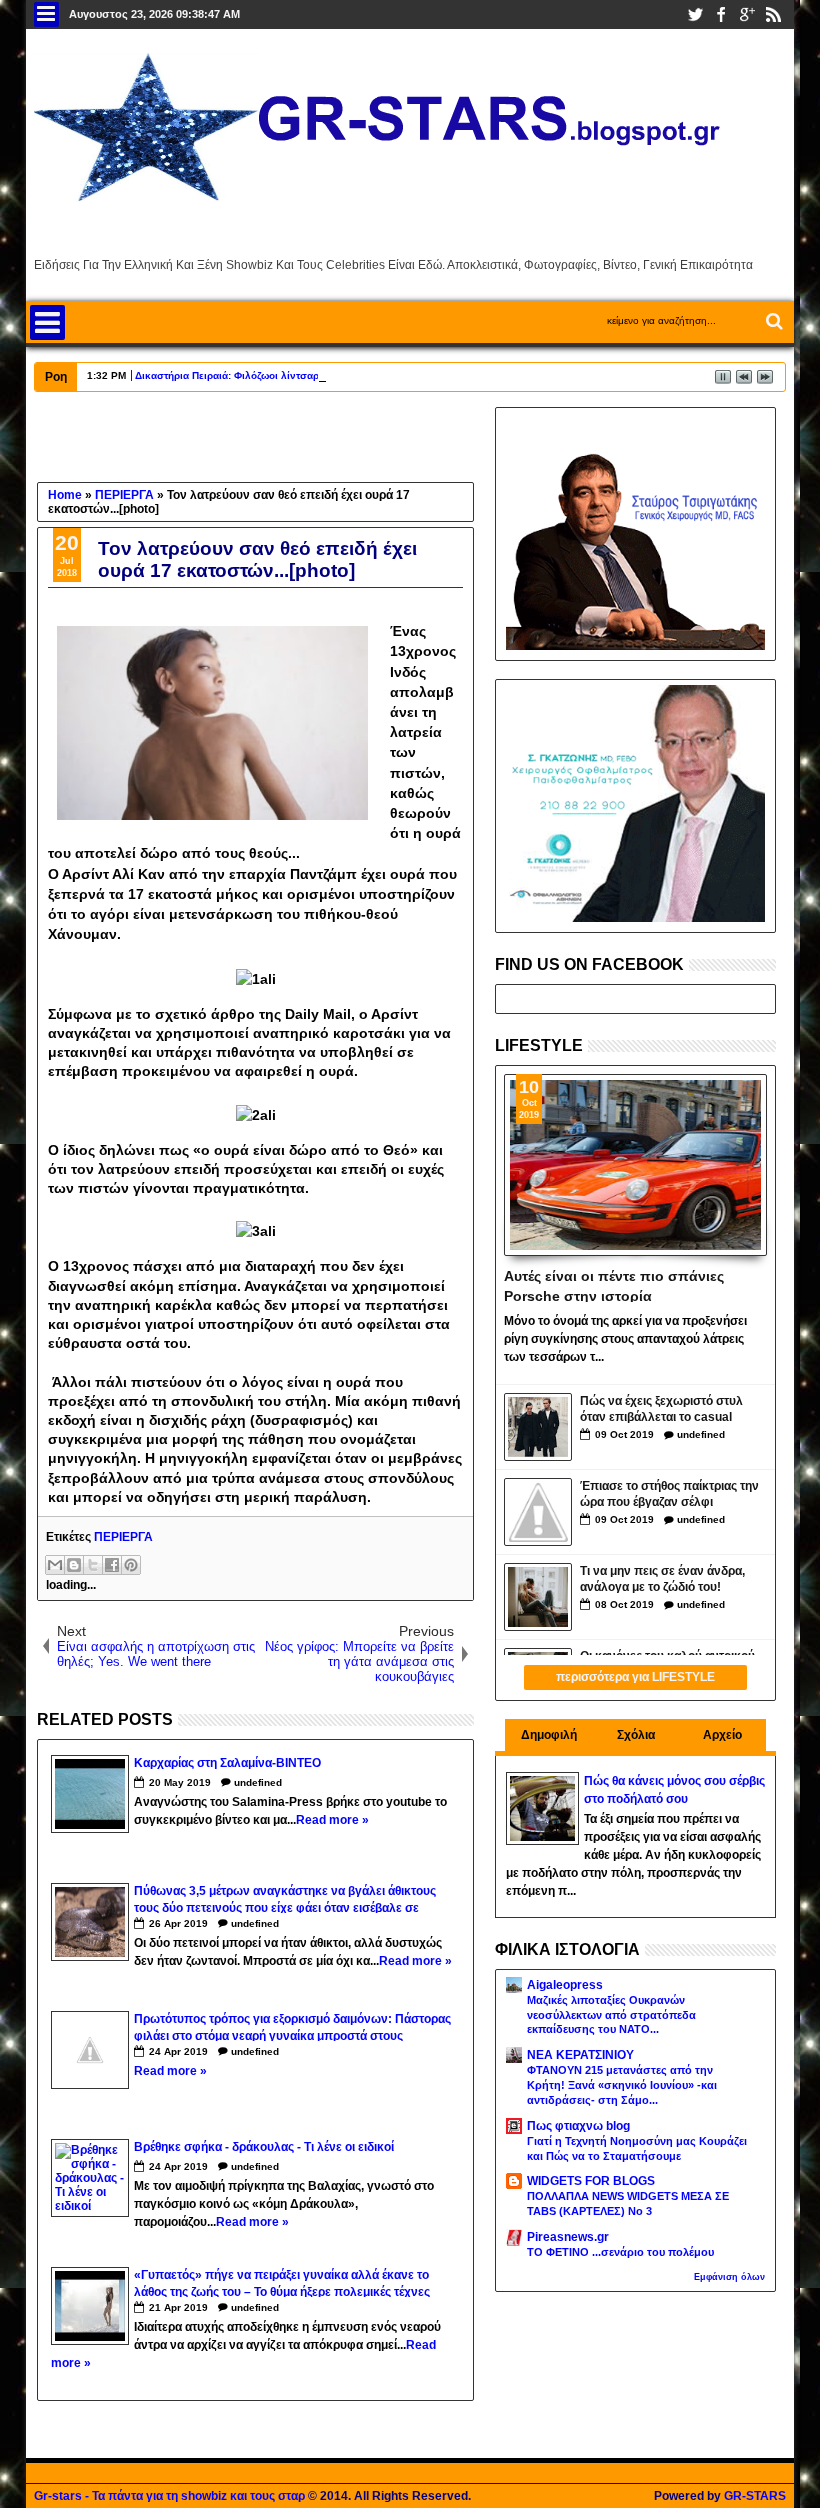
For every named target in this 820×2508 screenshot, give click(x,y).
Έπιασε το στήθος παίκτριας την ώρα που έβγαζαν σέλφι (669, 1494)
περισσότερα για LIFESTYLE (635, 1677)
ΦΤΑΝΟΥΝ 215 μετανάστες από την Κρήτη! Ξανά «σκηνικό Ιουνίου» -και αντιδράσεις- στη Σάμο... (622, 2085)
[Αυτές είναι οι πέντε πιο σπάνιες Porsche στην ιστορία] (635, 1165)
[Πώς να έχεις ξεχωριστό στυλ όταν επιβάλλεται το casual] (538, 1427)
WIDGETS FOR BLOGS (591, 2181)
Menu (46, 14)
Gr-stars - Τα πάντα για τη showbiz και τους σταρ (169, 2496)
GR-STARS (755, 2496)
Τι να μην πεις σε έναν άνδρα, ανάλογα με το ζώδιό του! (662, 1579)
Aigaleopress (565, 1985)
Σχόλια (636, 1735)
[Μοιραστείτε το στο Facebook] (112, 1565)
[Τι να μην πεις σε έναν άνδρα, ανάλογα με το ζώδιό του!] (538, 1597)
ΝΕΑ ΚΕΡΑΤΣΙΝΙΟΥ (580, 2055)
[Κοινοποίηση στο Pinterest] (131, 1565)
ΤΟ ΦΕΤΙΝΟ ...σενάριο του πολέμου (620, 2252)
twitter (695, 14)
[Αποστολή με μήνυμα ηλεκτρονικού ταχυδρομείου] (55, 1565)
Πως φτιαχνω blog (578, 2126)
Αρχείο (722, 1735)
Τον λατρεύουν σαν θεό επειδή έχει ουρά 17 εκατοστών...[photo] (257, 559)
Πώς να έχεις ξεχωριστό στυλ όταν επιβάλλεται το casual (661, 1409)
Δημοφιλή (549, 1735)
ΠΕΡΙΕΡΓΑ (123, 1537)
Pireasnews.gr (568, 2237)
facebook (721, 14)
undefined (258, 1782)
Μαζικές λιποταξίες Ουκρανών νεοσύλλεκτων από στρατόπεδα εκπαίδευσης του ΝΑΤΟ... (611, 2015)
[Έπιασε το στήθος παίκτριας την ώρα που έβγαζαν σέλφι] (538, 1512)
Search (772, 321)
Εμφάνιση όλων (729, 2277)
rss (773, 14)
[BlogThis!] (74, 1565)
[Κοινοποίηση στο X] (93, 1565)
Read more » (332, 1820)
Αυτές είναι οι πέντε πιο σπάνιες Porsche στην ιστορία (614, 1285)
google (747, 14)
